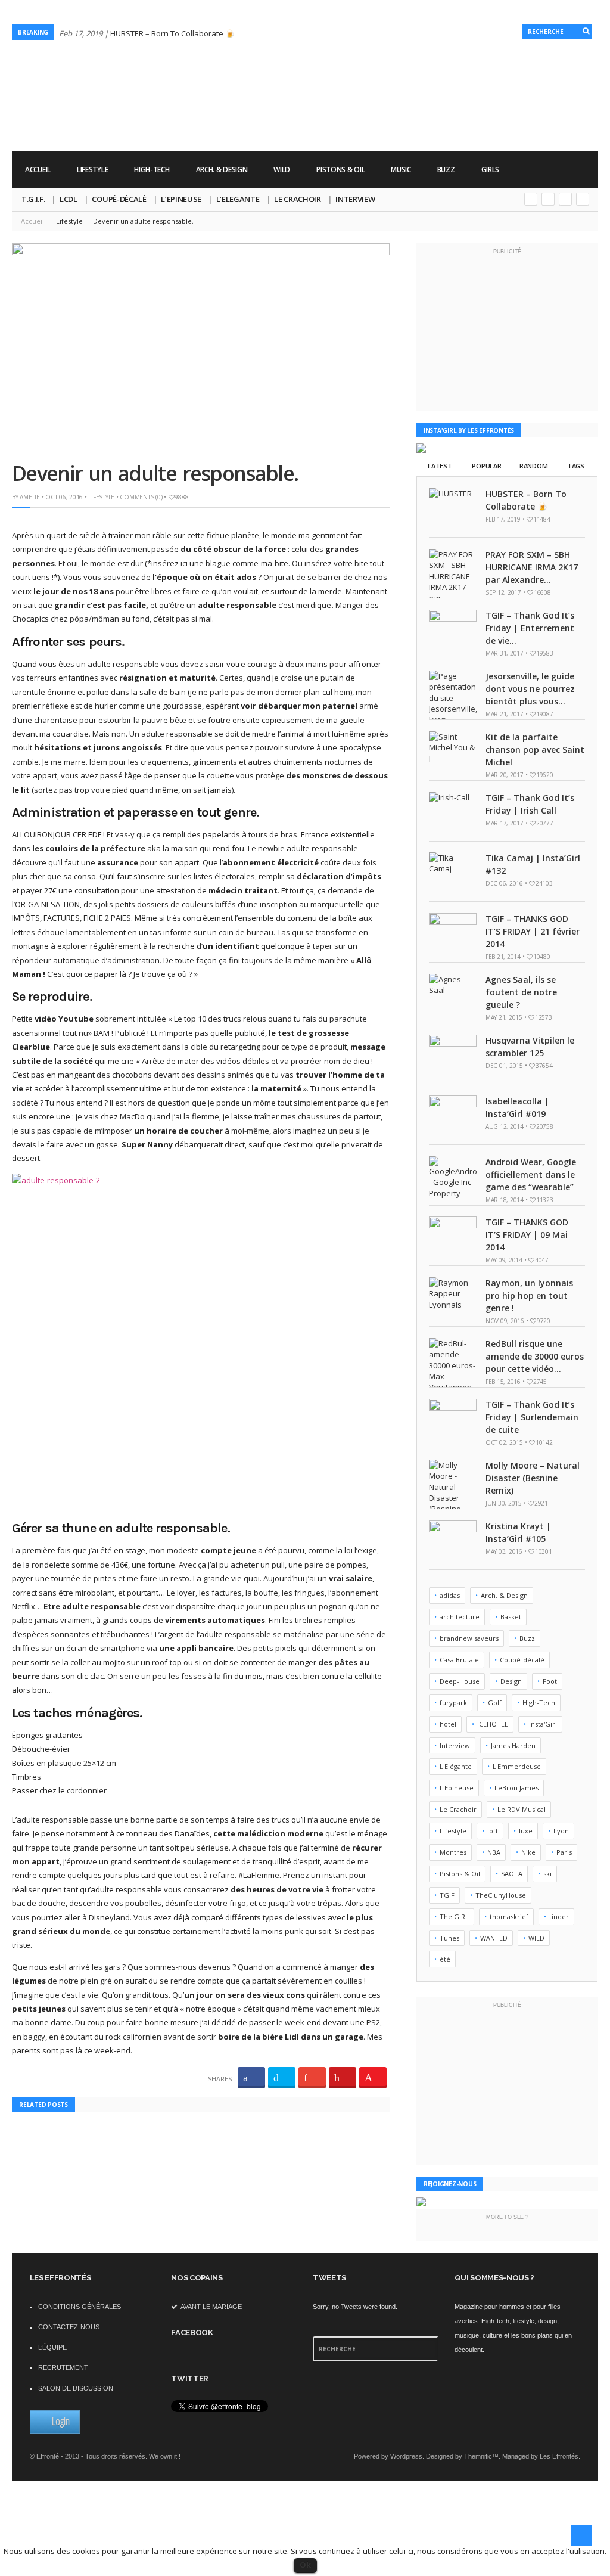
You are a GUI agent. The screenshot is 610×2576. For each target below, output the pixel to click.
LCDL (69, 199)
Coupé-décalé (522, 1660)
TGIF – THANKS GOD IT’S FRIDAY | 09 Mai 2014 (527, 1235)
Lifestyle (92, 170)
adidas (450, 1595)
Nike (528, 1852)
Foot (550, 1681)
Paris (564, 1852)
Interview (355, 199)
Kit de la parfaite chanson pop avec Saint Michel (535, 749)
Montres (453, 1852)
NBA (494, 1852)
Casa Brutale (459, 1660)
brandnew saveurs (469, 1638)
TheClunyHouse (501, 1895)
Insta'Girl (543, 1724)
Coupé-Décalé (119, 199)
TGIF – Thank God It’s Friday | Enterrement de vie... (530, 628)
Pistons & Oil (340, 170)
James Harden (513, 1745)
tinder (559, 1917)
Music (401, 170)
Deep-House (460, 1681)
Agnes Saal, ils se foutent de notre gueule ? (521, 992)
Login (61, 2421)
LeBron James (516, 1788)
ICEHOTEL (493, 1724)
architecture (460, 1617)
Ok (305, 2565)
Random (533, 466)
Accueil (38, 170)
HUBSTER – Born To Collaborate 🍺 (172, 33)
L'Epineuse (457, 1788)
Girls (491, 170)
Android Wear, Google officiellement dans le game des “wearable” (531, 1174)
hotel (448, 1724)
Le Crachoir (297, 199)
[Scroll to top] (582, 2536)
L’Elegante (238, 199)
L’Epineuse (181, 199)
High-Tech (152, 170)
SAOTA (512, 1874)
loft (493, 1831)
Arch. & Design (222, 170)
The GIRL (454, 1917)
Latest (440, 466)
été (445, 1959)
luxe (526, 1831)
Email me (583, 199)
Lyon (561, 1831)
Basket (511, 1617)
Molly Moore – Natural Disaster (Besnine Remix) (533, 1478)
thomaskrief (509, 1917)
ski (547, 1874)
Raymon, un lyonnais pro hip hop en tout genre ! (529, 1295)
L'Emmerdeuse (517, 1766)
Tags (576, 466)
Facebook (565, 199)
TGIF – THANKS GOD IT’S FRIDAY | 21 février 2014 (533, 931)
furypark (453, 1703)
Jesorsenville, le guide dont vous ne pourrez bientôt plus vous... (530, 689)
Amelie (30, 497)
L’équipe (52, 2347)
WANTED (494, 1938)
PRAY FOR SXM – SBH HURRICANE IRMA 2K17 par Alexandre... (532, 567)
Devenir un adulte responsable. (158, 473)
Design (511, 1681)
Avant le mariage (211, 2307)
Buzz (446, 170)
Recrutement (63, 2367)
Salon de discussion (76, 2388)
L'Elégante (456, 1766)
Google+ (531, 199)
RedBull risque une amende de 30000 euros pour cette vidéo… (535, 1356)
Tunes (449, 1938)
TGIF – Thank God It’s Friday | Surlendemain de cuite (532, 1417)
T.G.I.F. (33, 199)
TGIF (447, 1895)
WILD (282, 170)
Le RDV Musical (522, 1809)
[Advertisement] (381, 114)
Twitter (548, 199)
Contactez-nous (69, 2327)
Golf (495, 1703)
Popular (486, 466)
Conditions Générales (80, 2307)
